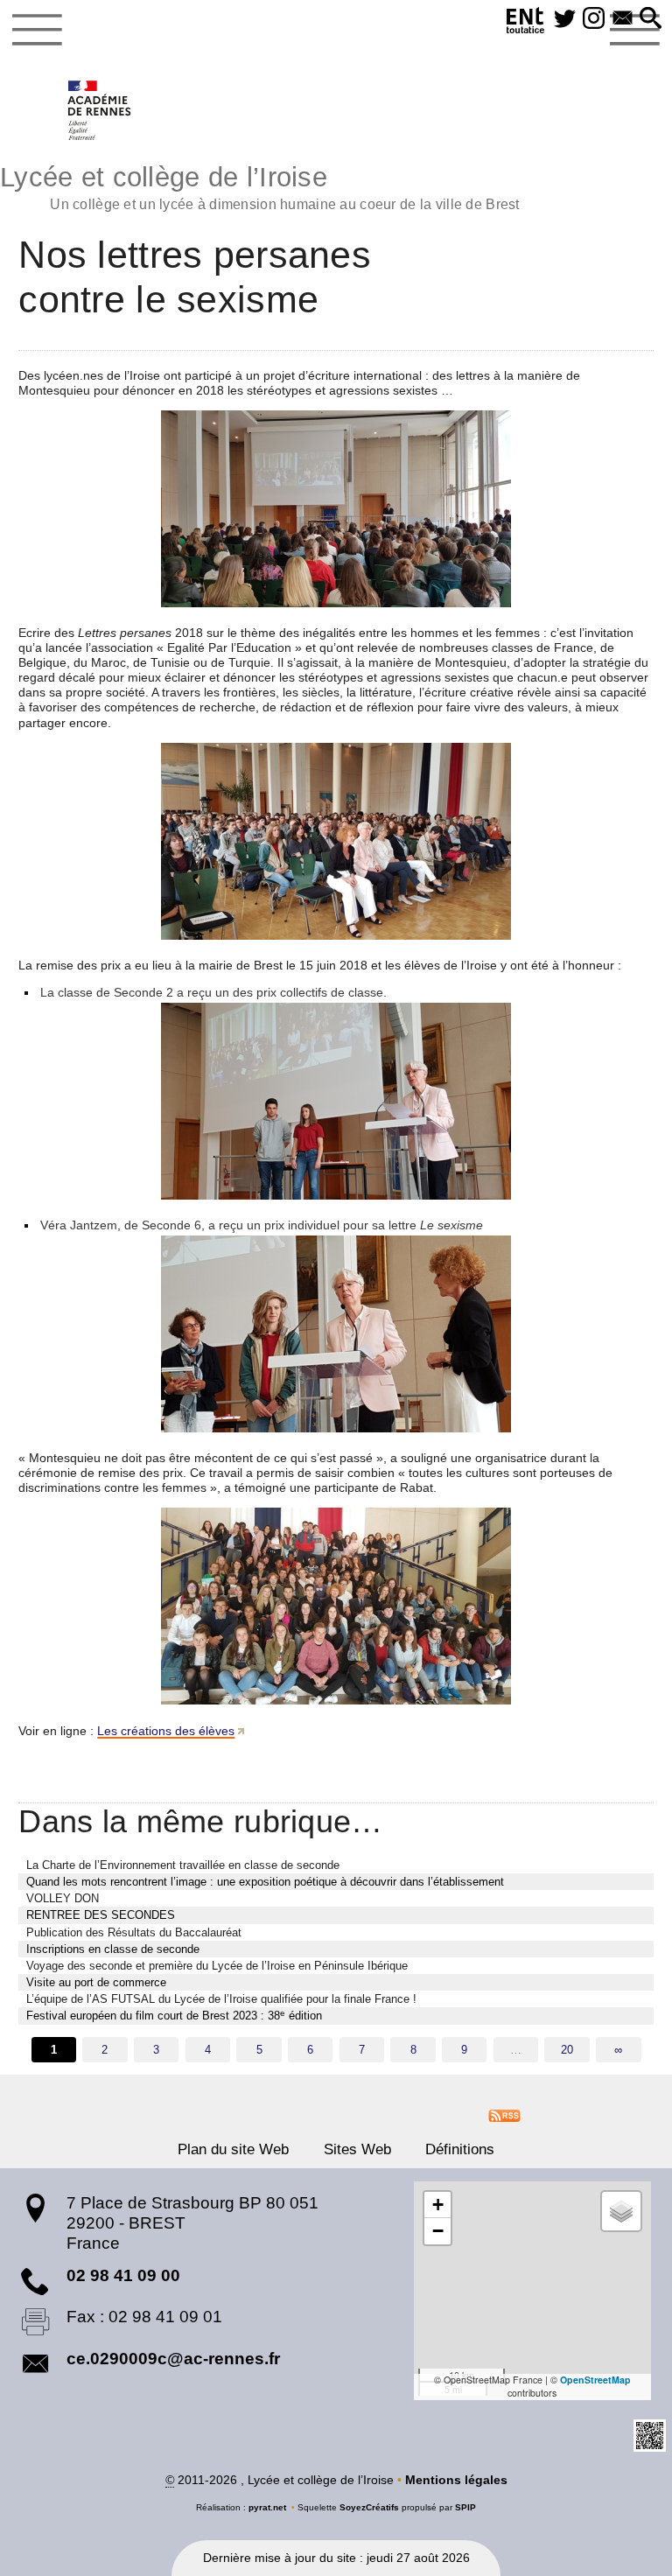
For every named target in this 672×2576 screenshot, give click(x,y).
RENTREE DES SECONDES (101, 1915)
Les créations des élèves (166, 1731)
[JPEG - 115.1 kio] (336, 509)
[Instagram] (594, 19)
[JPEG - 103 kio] (336, 1334)
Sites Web (357, 2149)
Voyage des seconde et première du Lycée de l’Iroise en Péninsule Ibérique (217, 1966)
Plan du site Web (233, 2149)
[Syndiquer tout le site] (504, 2115)
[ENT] (526, 23)
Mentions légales (456, 2480)
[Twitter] (565, 19)
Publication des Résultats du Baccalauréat (134, 1932)
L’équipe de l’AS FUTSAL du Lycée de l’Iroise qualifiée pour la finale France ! (221, 1999)
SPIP (465, 2507)
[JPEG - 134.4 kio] (336, 841)
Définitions (460, 2149)
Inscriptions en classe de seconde (113, 1949)
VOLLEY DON (63, 1898)
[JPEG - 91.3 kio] (336, 1101)
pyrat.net (267, 2507)
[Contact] (623, 19)
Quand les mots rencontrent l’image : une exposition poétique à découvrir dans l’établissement (265, 1882)
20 (567, 2050)
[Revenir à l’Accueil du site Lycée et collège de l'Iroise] (100, 110)
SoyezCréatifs (369, 2507)
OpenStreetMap (595, 2380)
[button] (651, 19)
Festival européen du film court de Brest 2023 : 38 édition (174, 2016)
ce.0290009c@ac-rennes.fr (173, 2359)
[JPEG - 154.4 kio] (336, 1606)
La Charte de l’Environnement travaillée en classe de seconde (183, 1865)
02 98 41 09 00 (123, 2275)
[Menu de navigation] (37, 30)
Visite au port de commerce (96, 1982)
